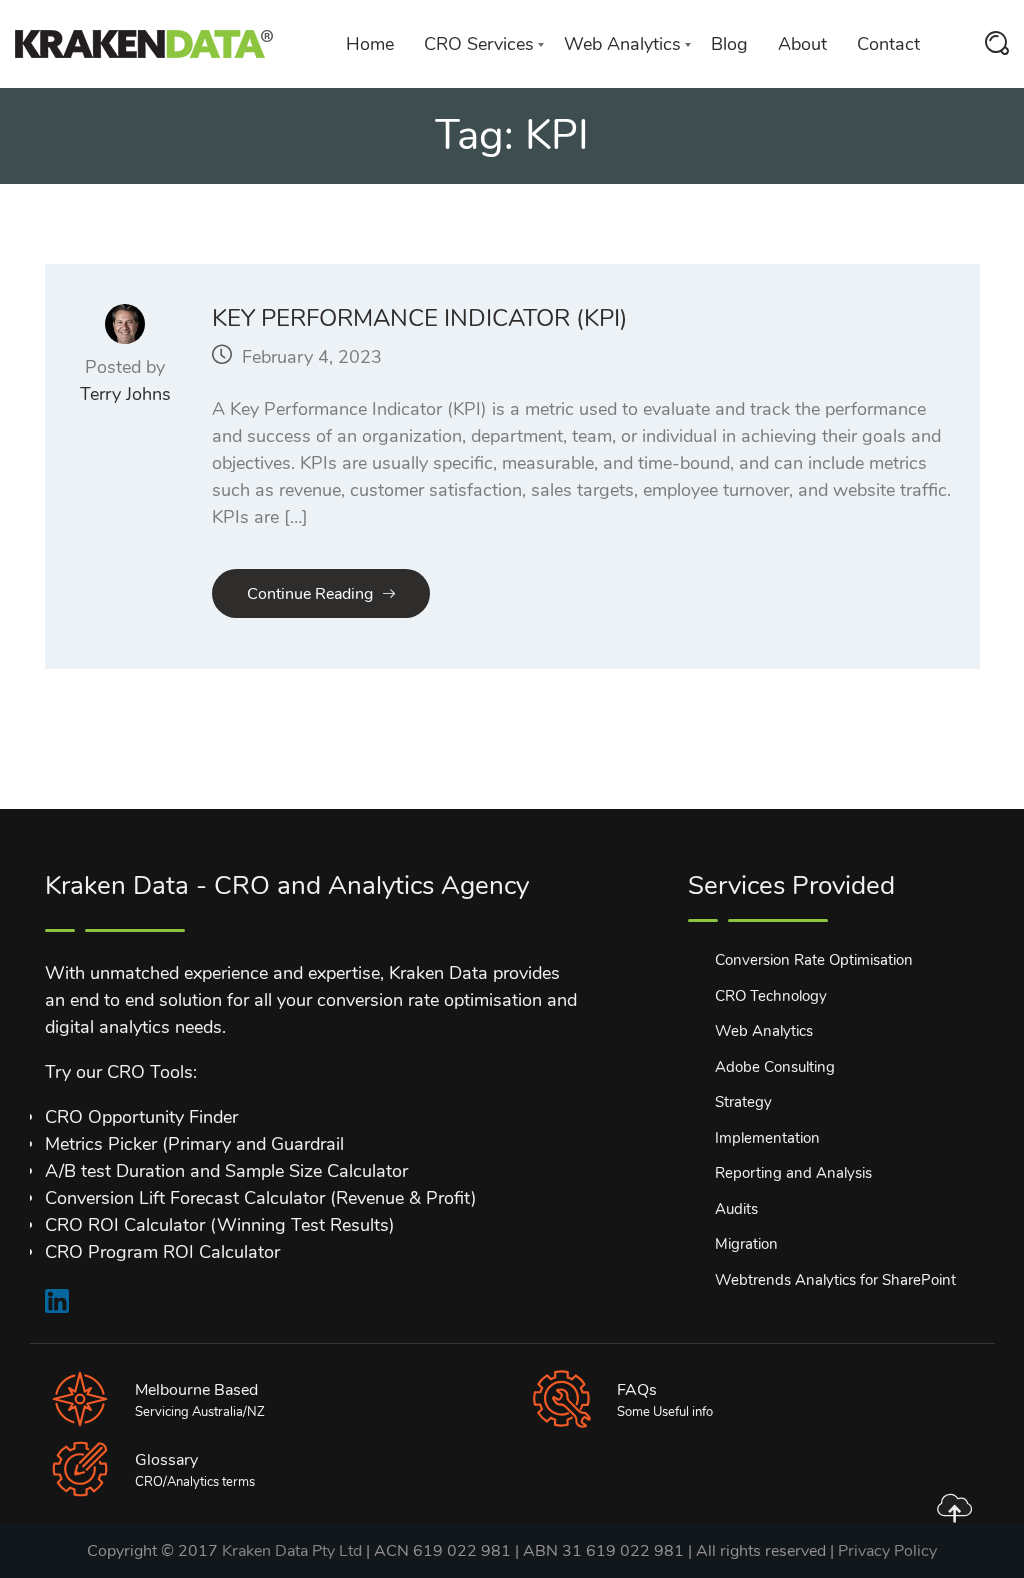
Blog (729, 44)
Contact (888, 44)
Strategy (743, 1102)
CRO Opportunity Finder (141, 1117)
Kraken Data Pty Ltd (292, 1551)
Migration (746, 1244)
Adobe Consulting (775, 1067)
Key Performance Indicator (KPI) (420, 318)
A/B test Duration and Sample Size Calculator (226, 1171)
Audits (736, 1209)
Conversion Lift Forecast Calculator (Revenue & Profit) (261, 1198)
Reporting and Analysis (793, 1173)
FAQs (637, 1390)
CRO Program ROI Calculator (162, 1252)
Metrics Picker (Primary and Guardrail (194, 1144)
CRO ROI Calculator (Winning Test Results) (220, 1225)
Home (370, 44)
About (802, 44)
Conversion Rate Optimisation (814, 960)
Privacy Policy (887, 1551)
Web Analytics (622, 44)
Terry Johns (125, 394)
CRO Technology (771, 996)
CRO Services (479, 44)
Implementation (767, 1138)
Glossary (166, 1460)
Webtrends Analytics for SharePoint (835, 1280)
